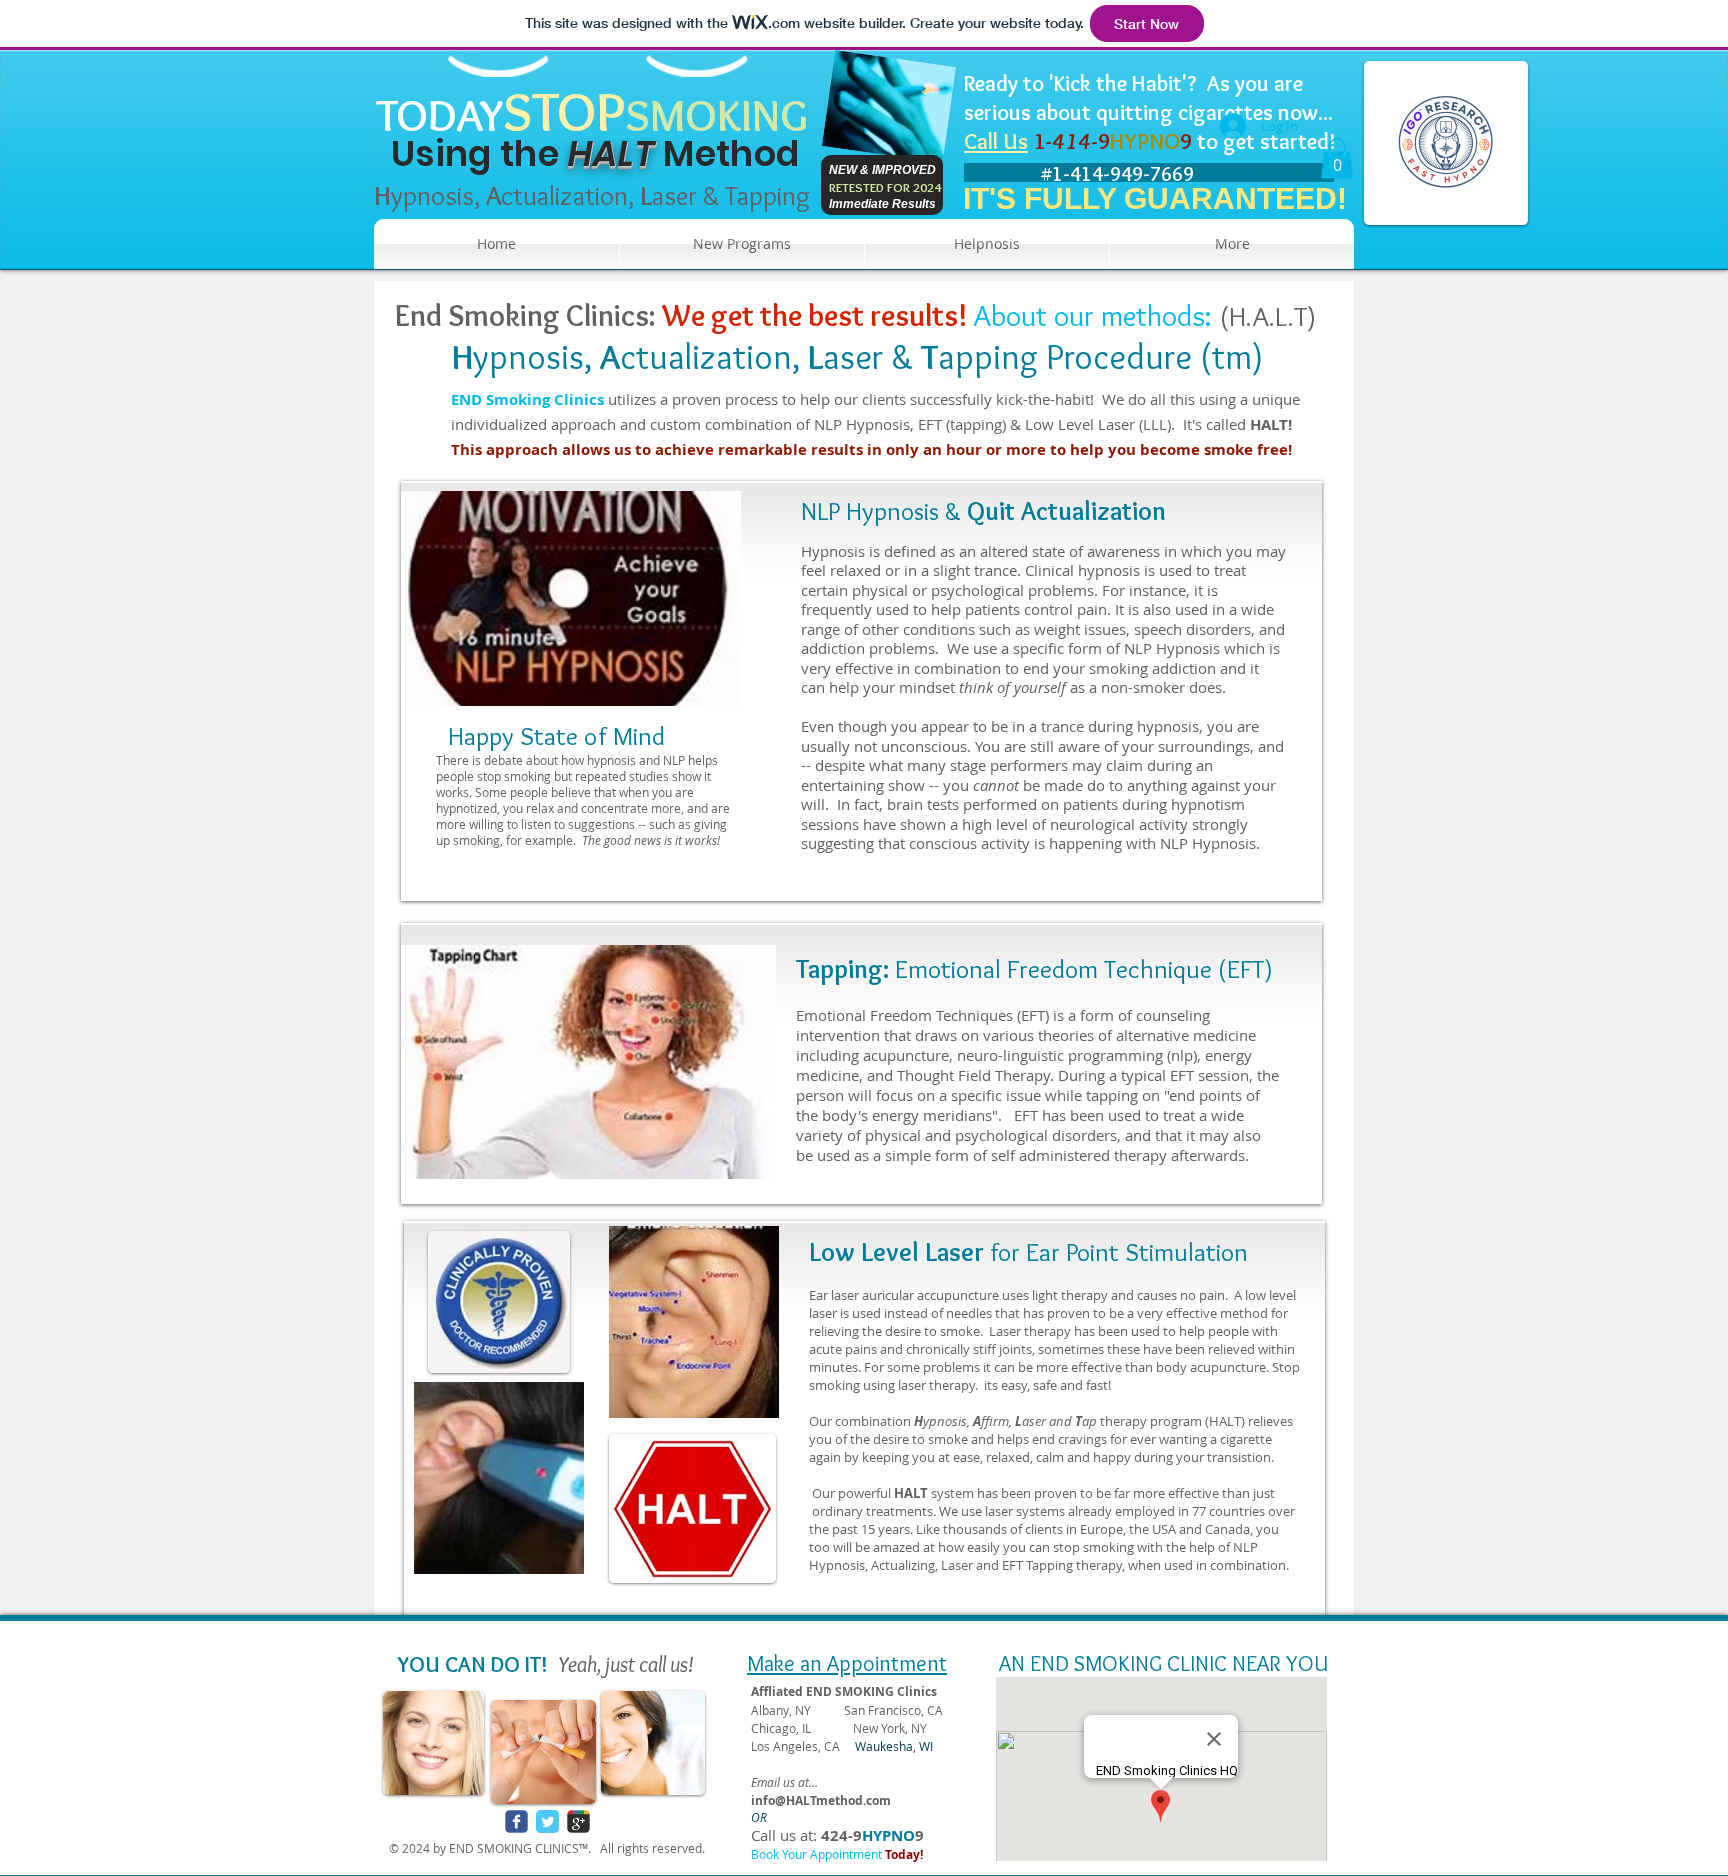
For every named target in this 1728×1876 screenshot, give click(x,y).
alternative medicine (1186, 1035)
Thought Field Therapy (973, 1075)
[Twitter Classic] (547, 1821)
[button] (1337, 158)
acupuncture (906, 1055)
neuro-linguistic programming (1060, 1055)
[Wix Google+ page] (578, 1821)
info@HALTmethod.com (821, 1800)
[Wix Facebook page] (516, 1821)
